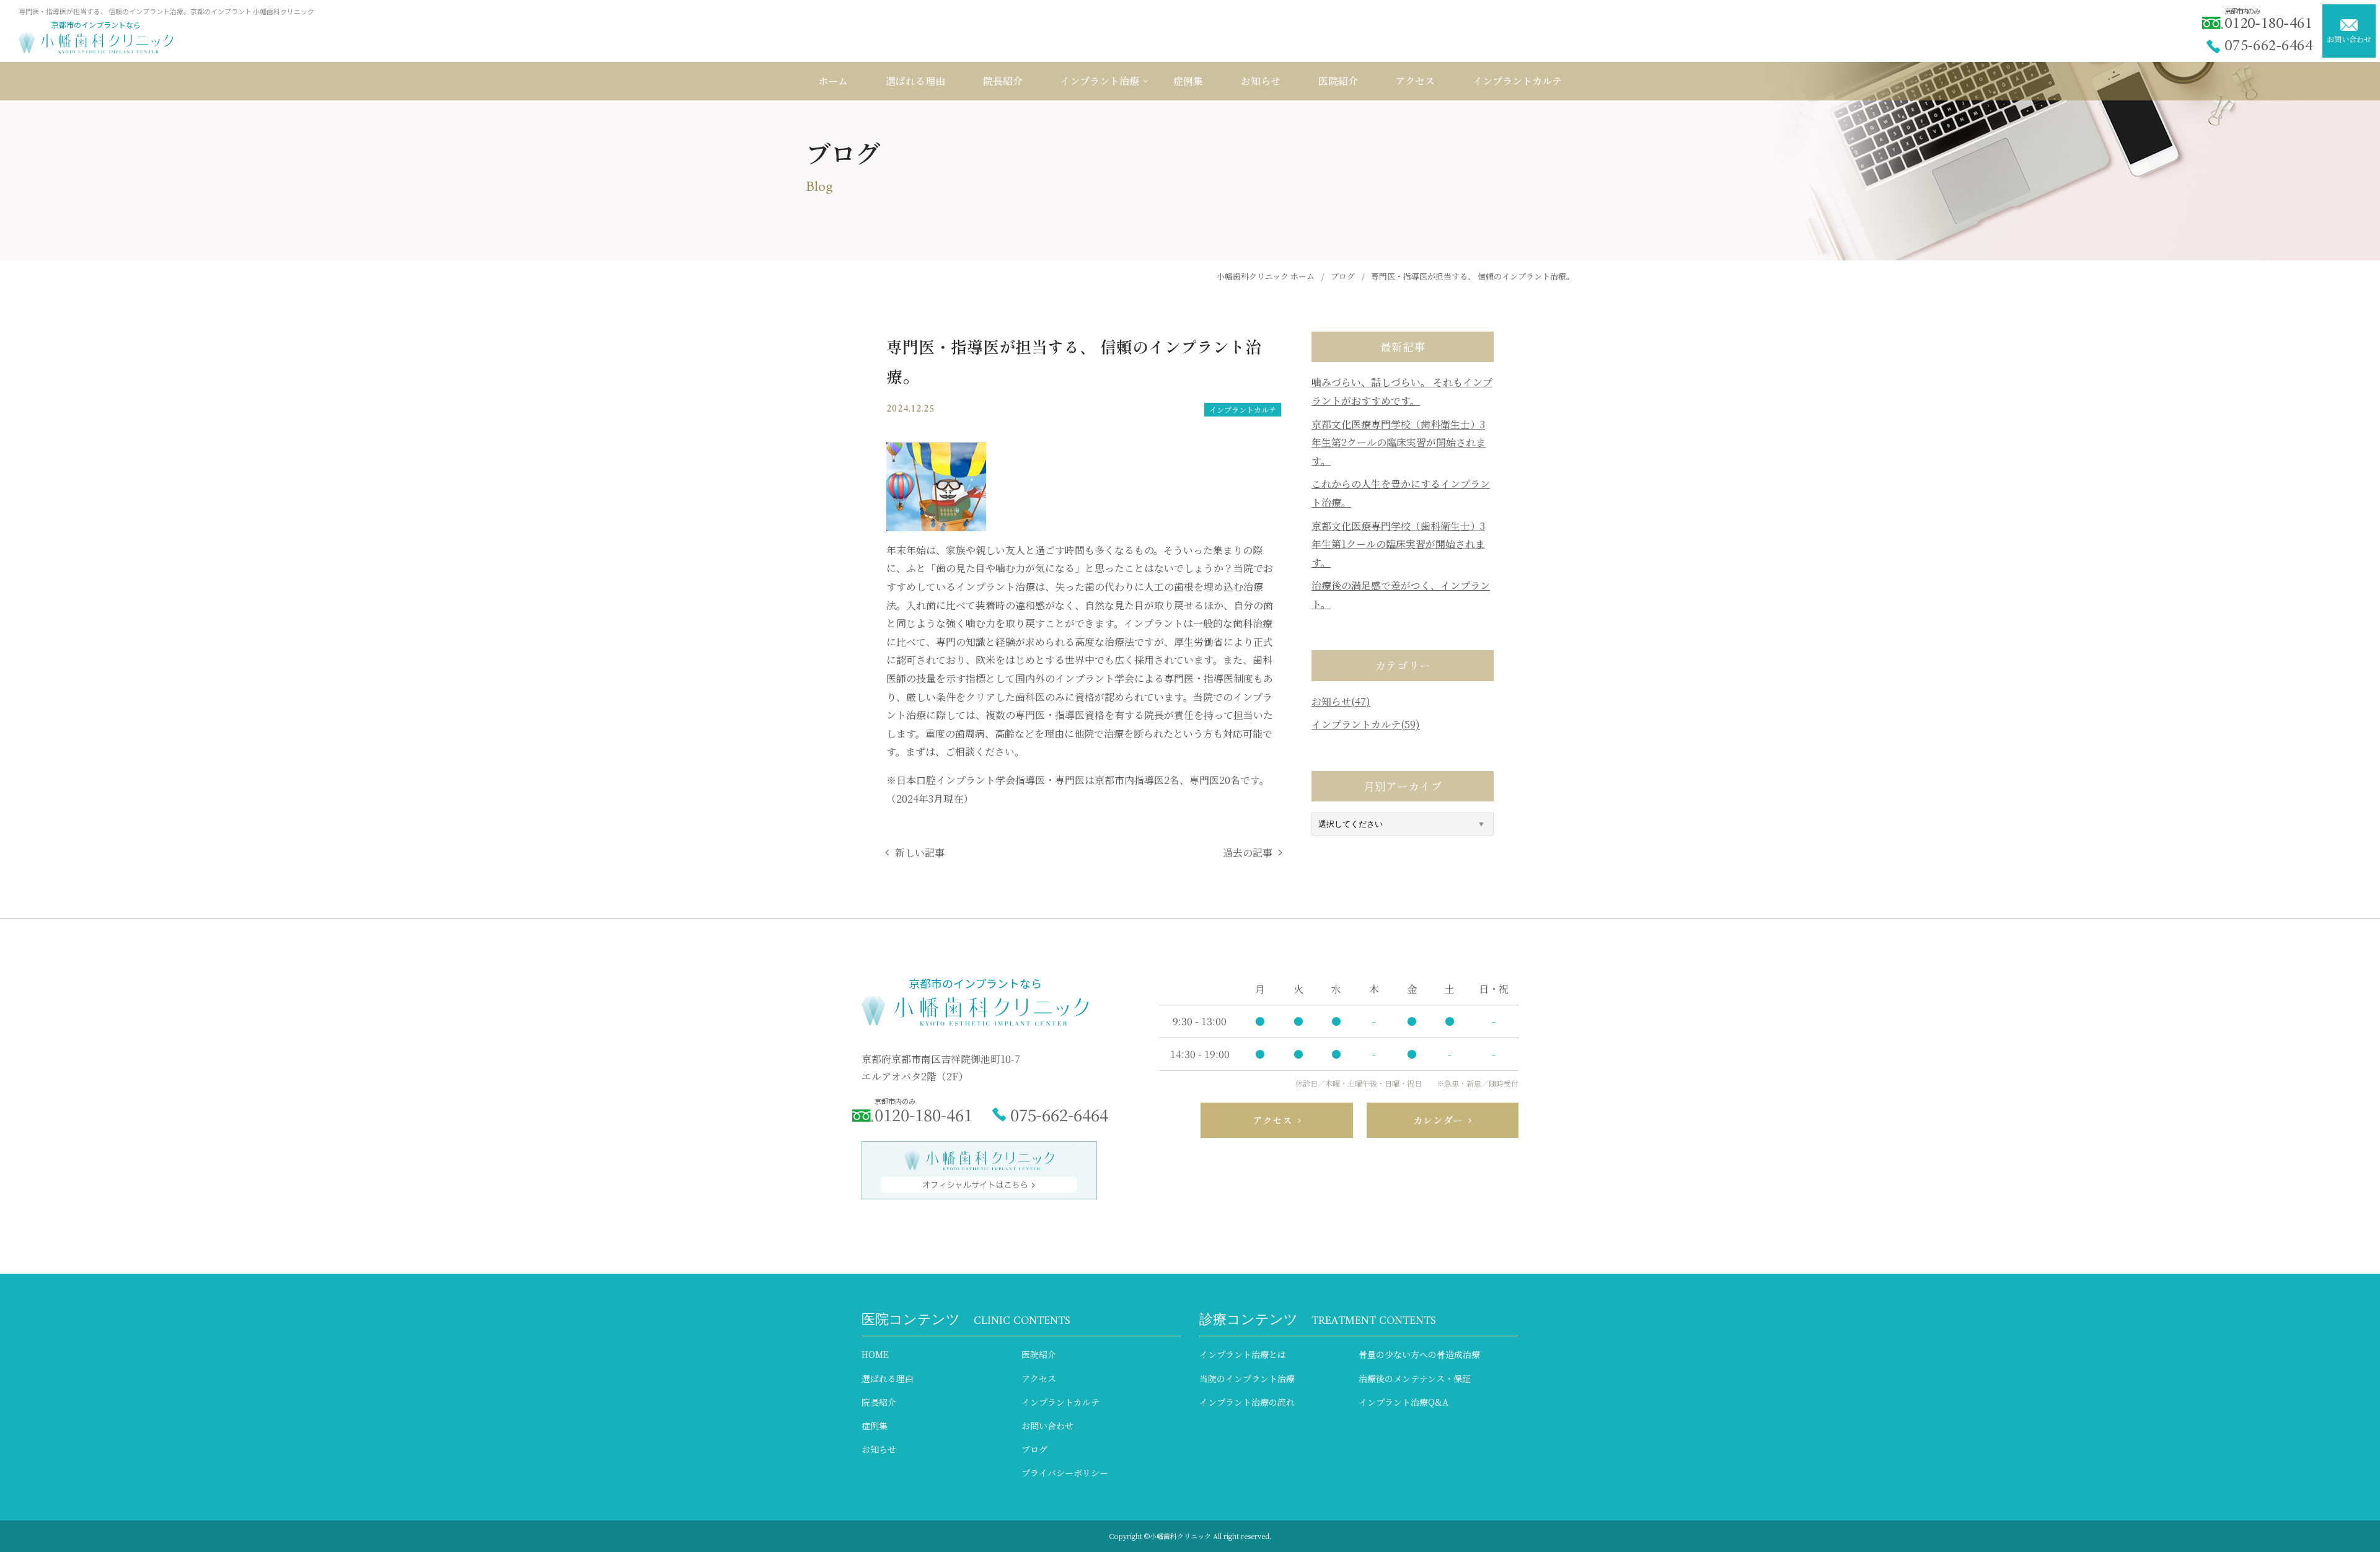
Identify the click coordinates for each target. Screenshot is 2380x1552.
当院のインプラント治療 (1247, 1378)
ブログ (1034, 1449)
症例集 (875, 1426)
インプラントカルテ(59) (1366, 724)
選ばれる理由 (888, 1378)
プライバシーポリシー (1065, 1473)
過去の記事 (1248, 853)
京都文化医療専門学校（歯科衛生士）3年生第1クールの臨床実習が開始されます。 (1398, 544)
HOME (875, 1354)
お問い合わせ (2349, 39)
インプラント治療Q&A (1404, 1402)
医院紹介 (1039, 1354)
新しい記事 (920, 853)
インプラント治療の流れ (1247, 1402)
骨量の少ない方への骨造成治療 (1419, 1354)
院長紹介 (879, 1402)
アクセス (1039, 1378)
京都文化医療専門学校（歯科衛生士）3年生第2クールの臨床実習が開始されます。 (1399, 443)
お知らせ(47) (1341, 701)
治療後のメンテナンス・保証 (1415, 1378)
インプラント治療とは (1243, 1354)
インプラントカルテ (1243, 409)
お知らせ (879, 1449)
